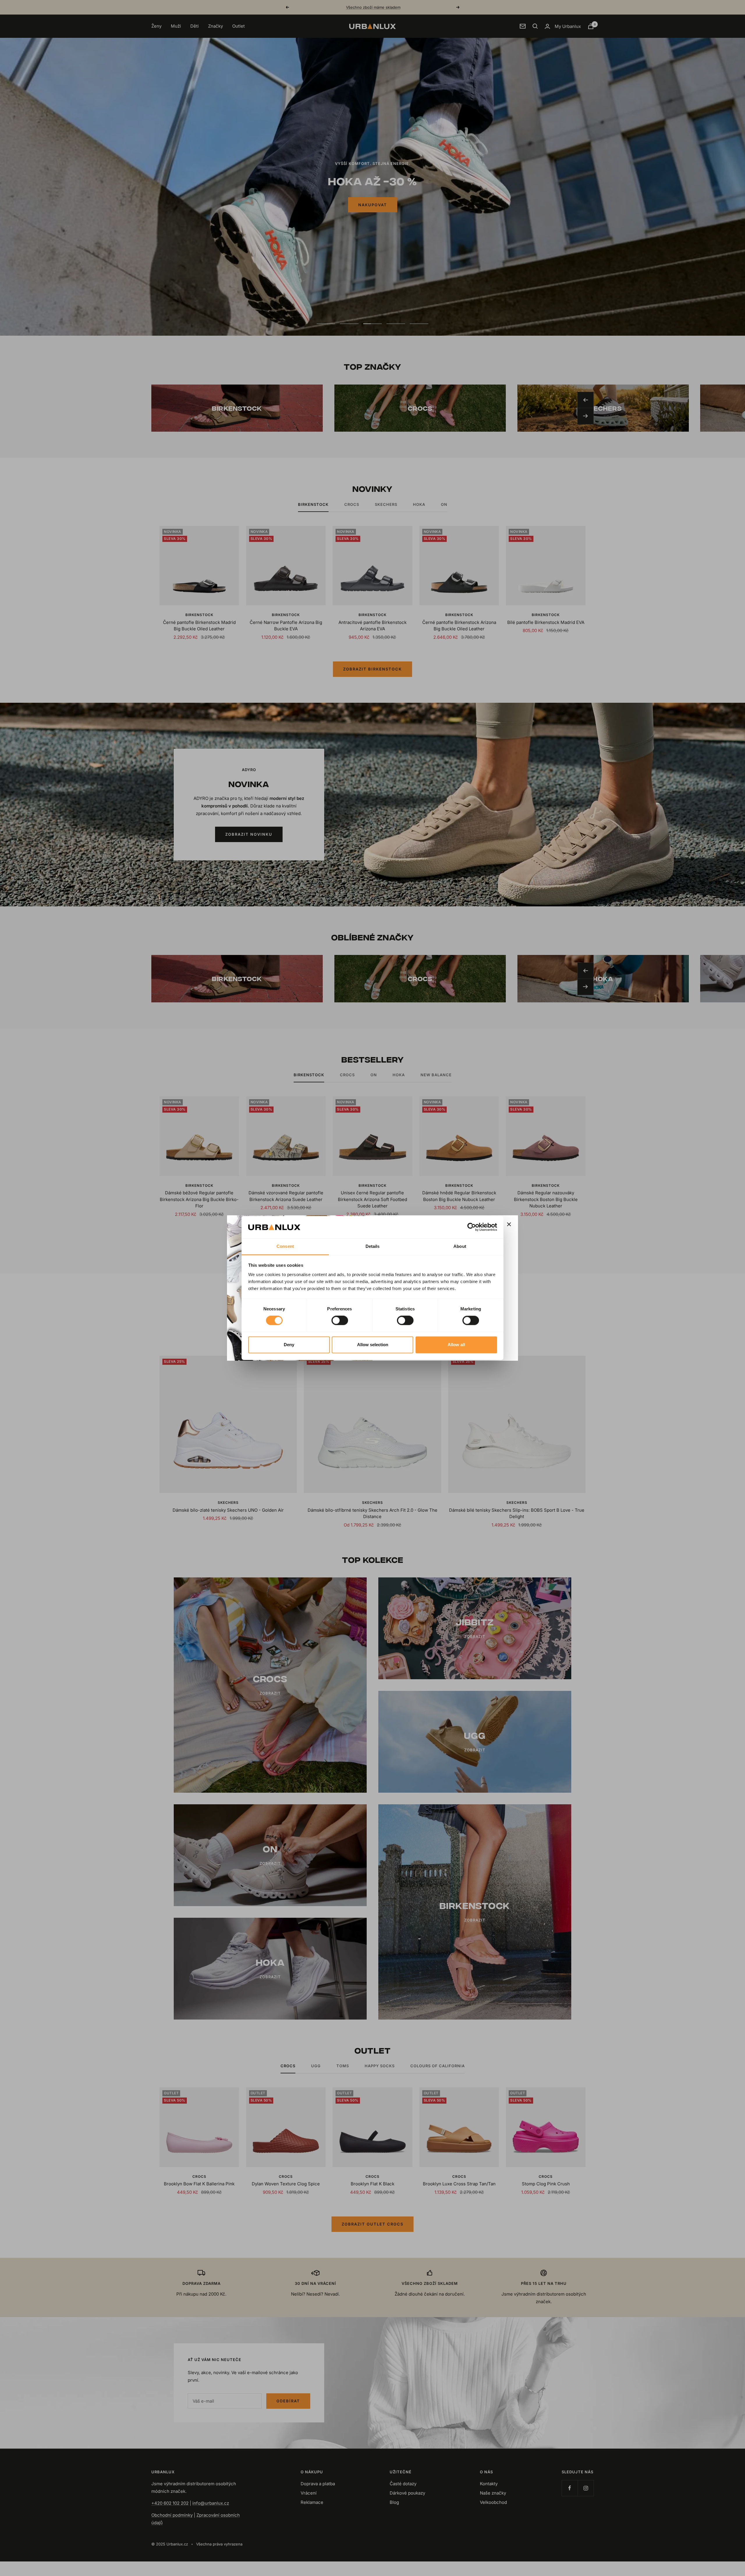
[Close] (509, 1224)
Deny (289, 1345)
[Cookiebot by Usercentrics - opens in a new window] (472, 1227)
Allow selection (373, 1345)
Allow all (456, 1345)
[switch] (340, 1321)
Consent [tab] (285, 1246)
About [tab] (460, 1246)
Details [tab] (373, 1246)
